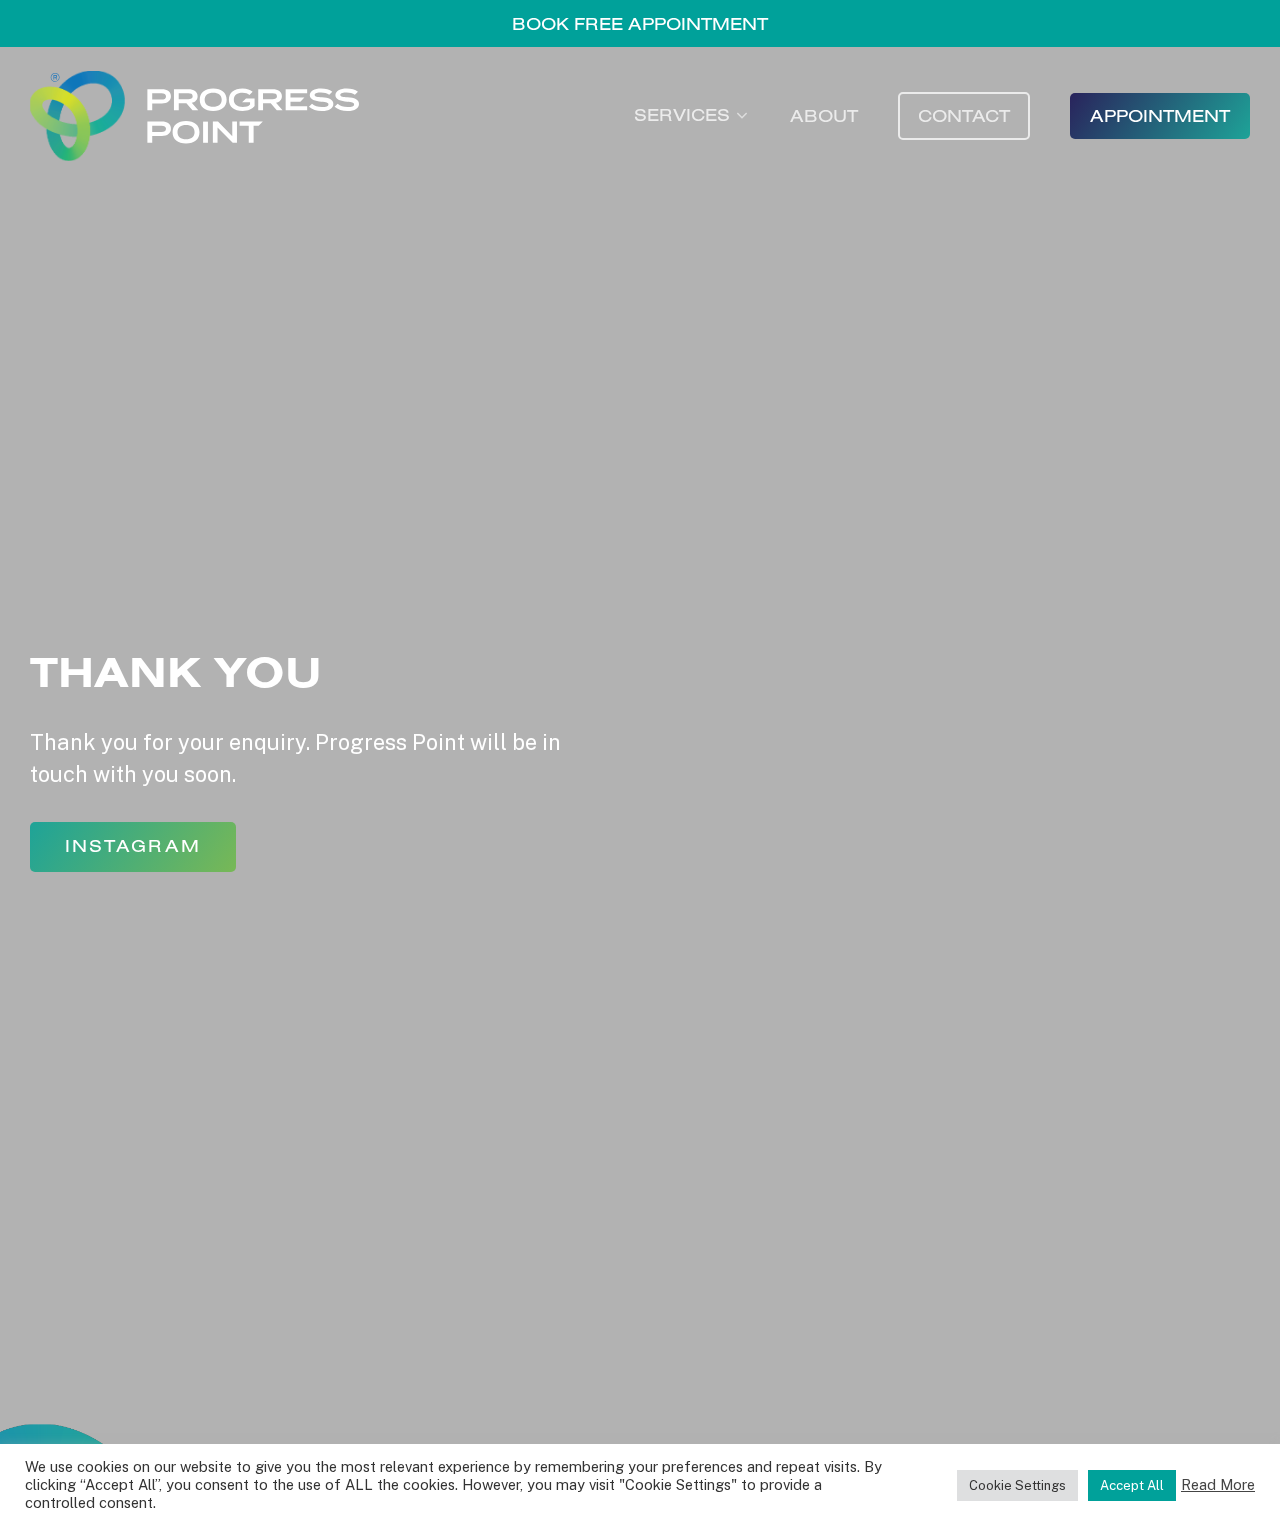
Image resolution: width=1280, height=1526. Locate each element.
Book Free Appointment (640, 23)
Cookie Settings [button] (1017, 1485)
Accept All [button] (1132, 1485)
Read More (1218, 1484)
